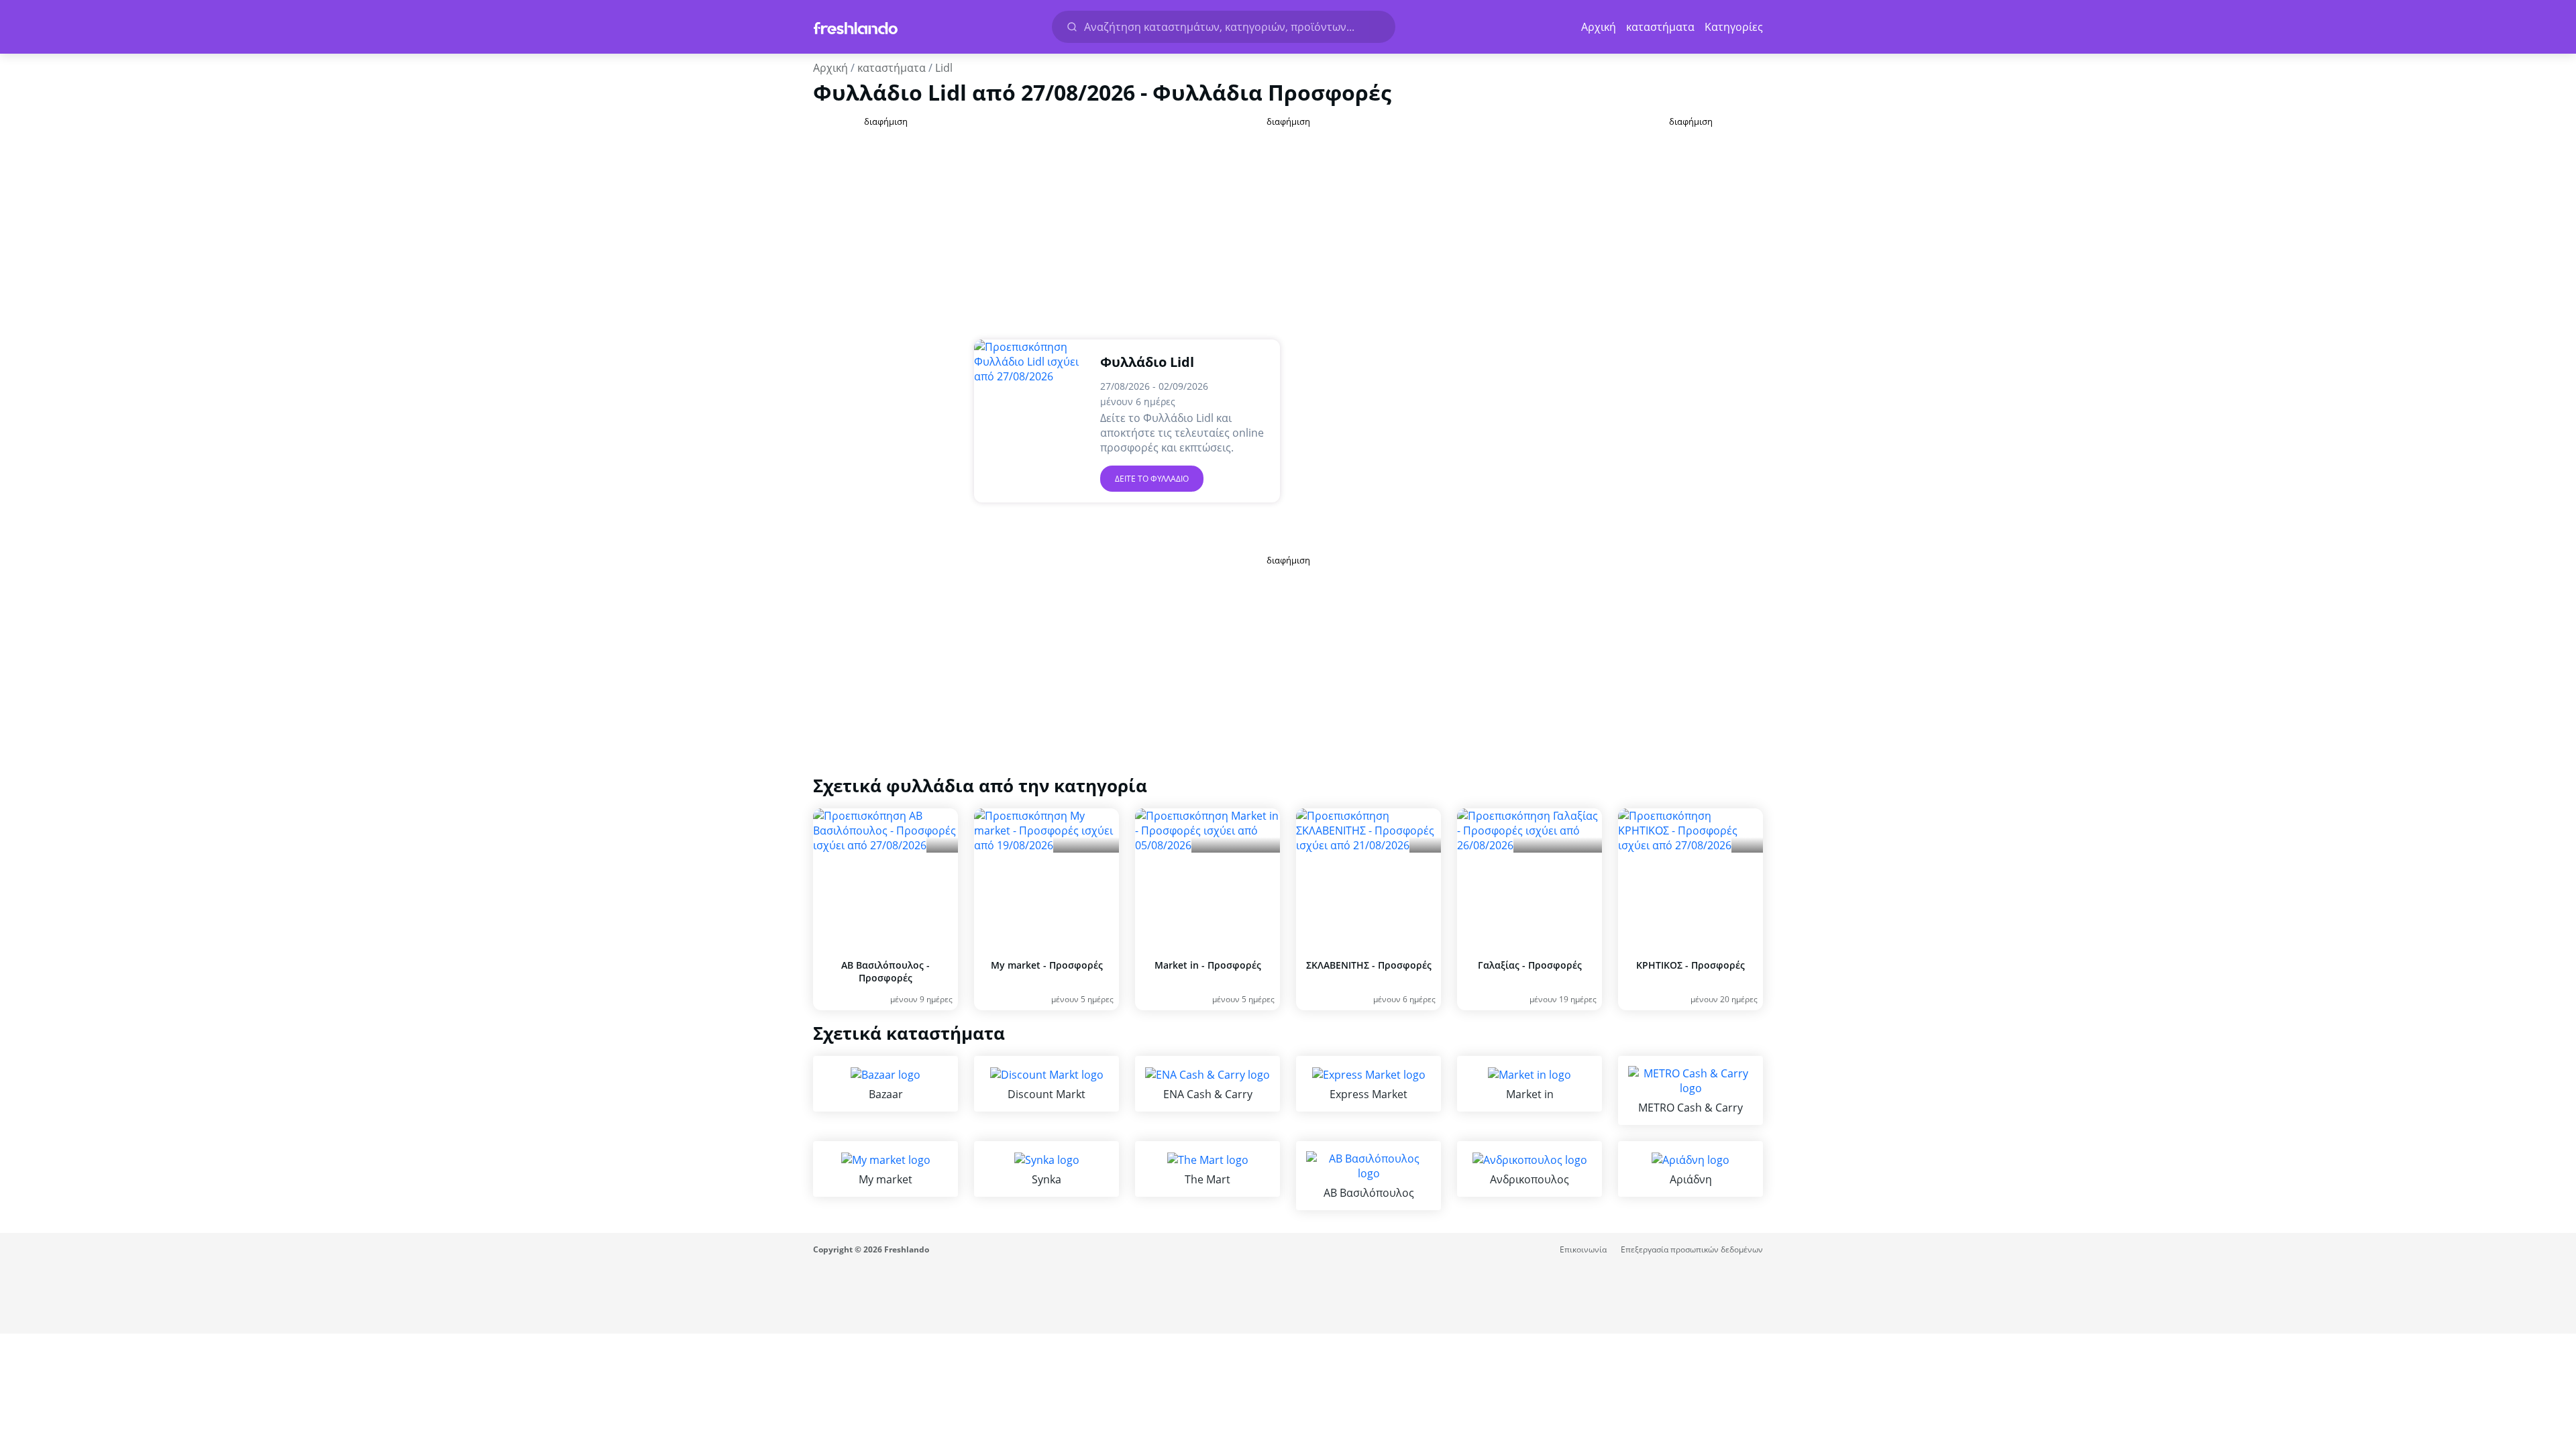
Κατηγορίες (1734, 27)
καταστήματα (1660, 27)
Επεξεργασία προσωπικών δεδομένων (1692, 1249)
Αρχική (1599, 27)
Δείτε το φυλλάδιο (1152, 479)
